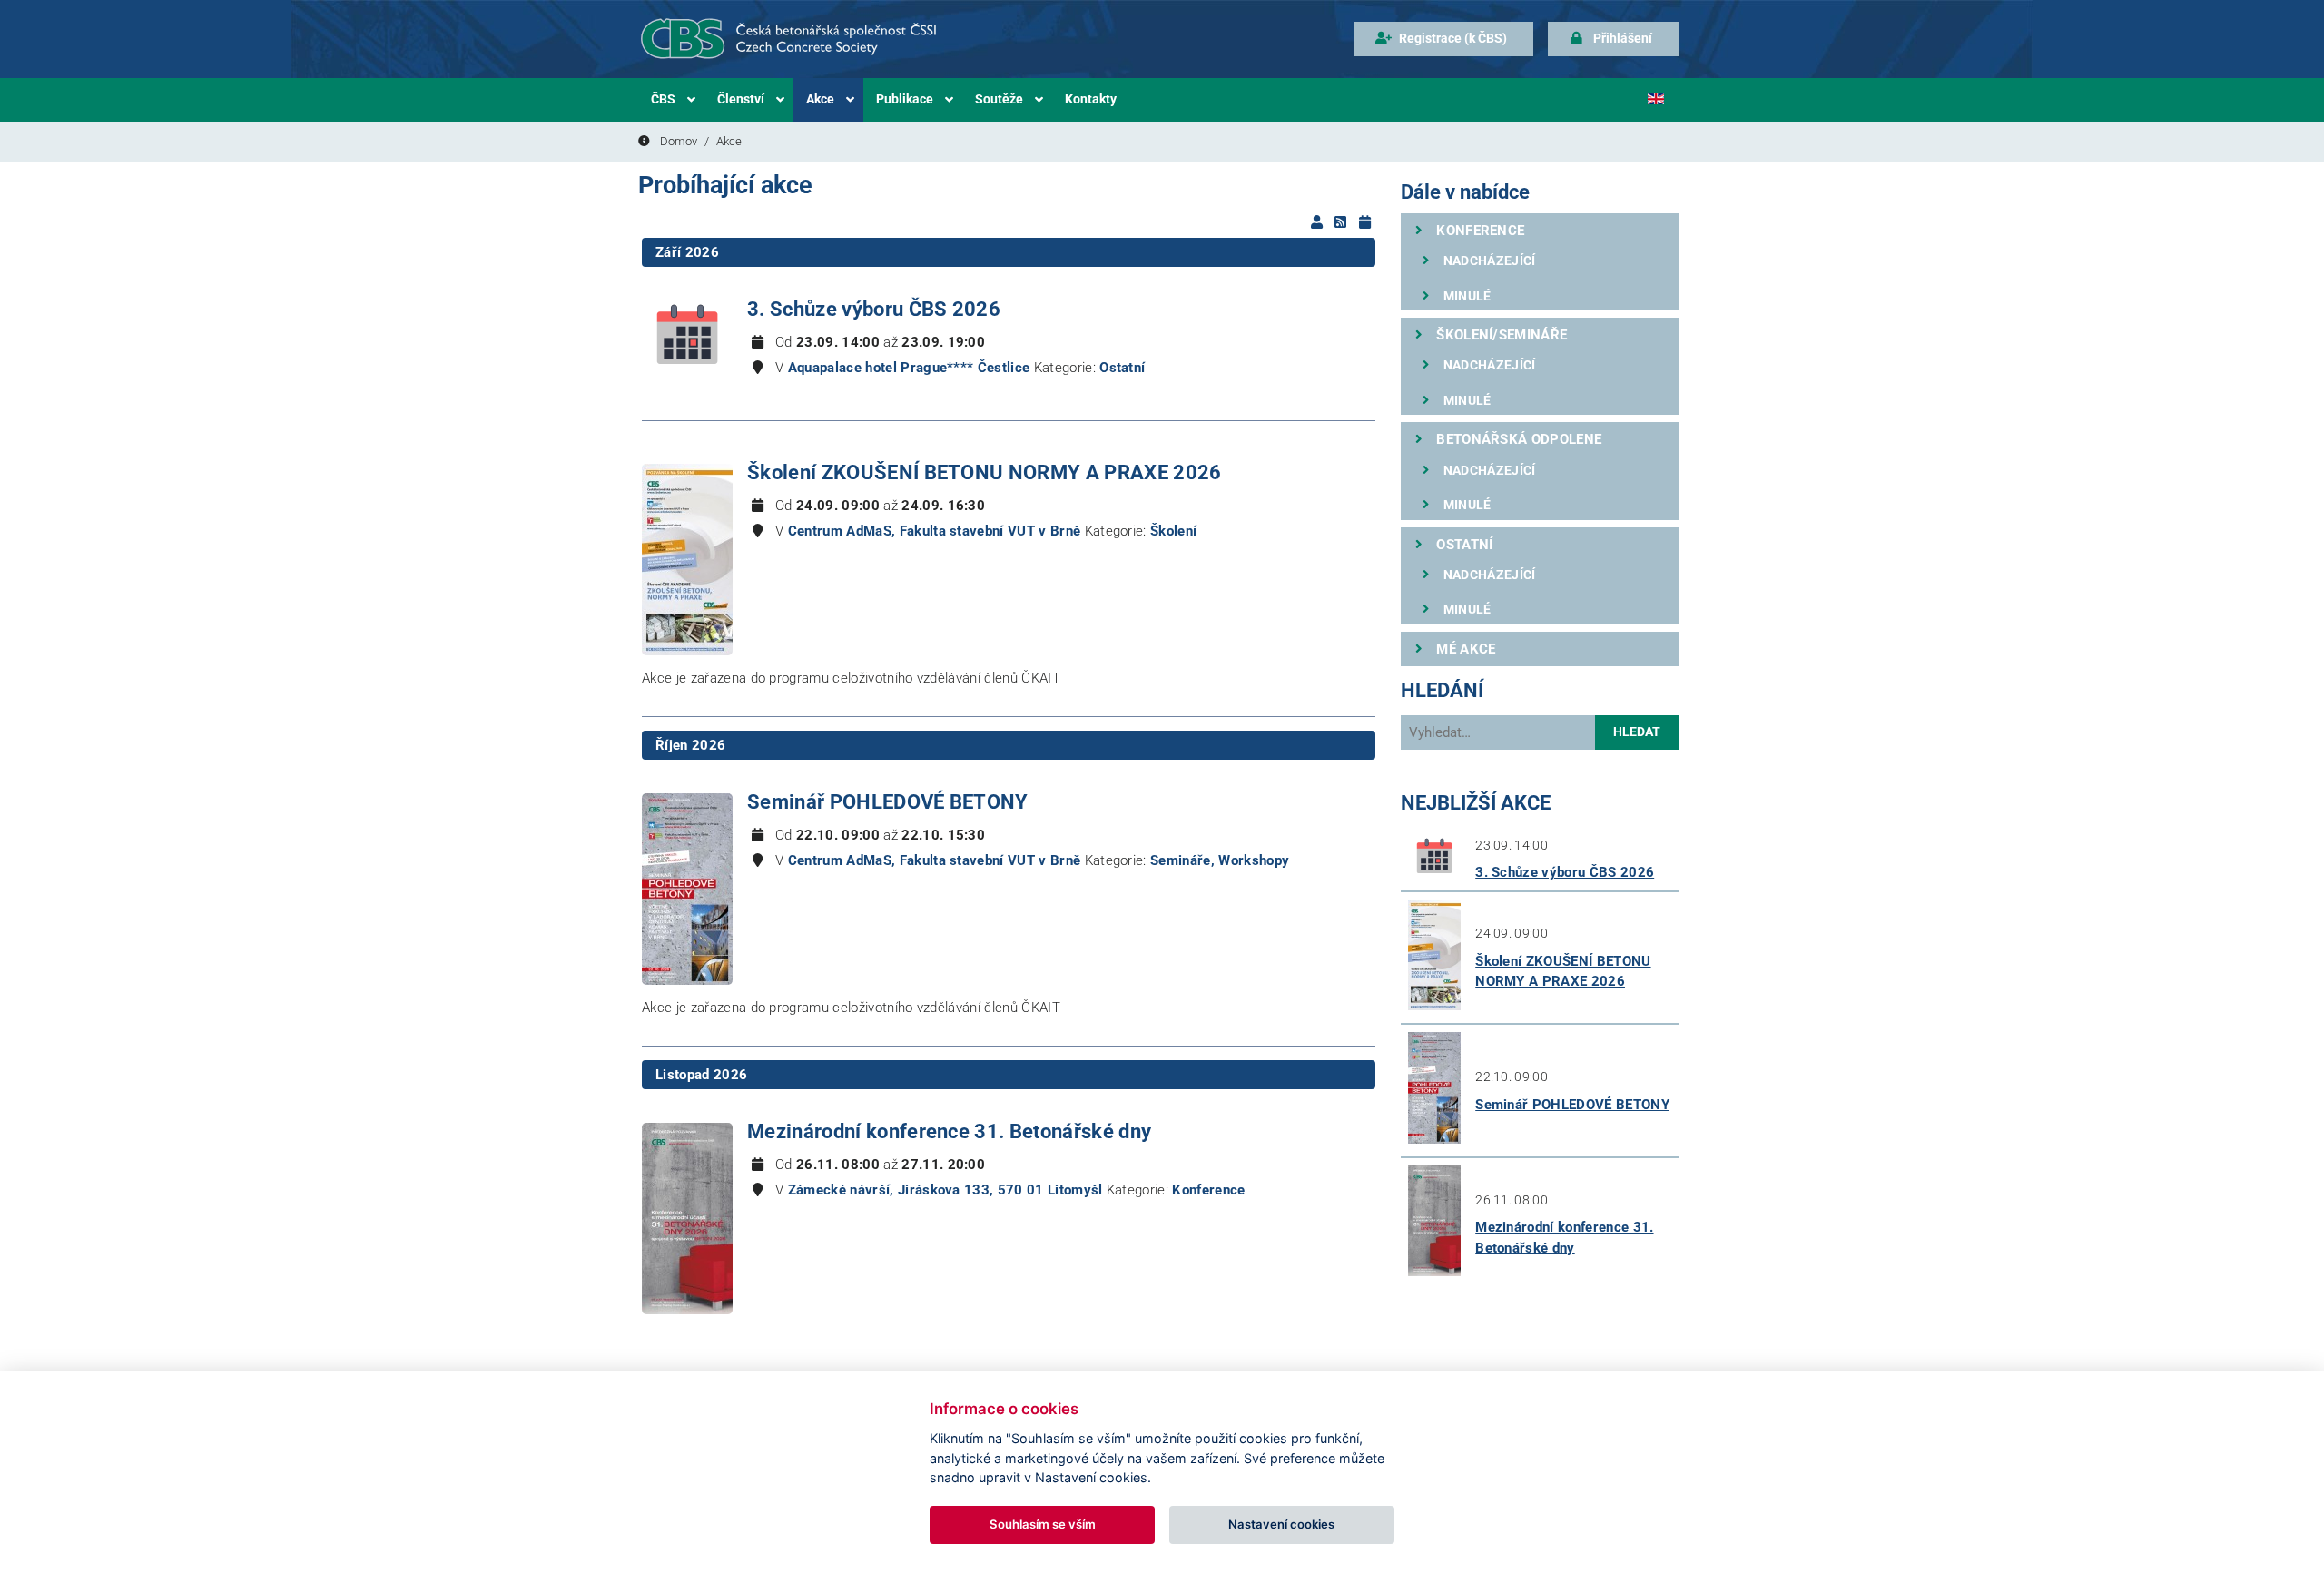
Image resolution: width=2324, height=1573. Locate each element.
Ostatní (1122, 368)
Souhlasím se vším (1043, 1524)
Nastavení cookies (1281, 1524)
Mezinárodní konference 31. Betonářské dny (949, 1131)
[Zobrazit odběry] (1319, 222)
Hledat (1637, 732)
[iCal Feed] (1365, 222)
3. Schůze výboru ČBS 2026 (874, 309)
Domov (679, 141)
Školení (1173, 531)
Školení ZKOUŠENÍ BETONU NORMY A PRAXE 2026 (984, 472)
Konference (1208, 1190)
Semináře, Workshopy (1220, 860)
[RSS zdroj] (1342, 222)
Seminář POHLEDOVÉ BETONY (888, 802)
